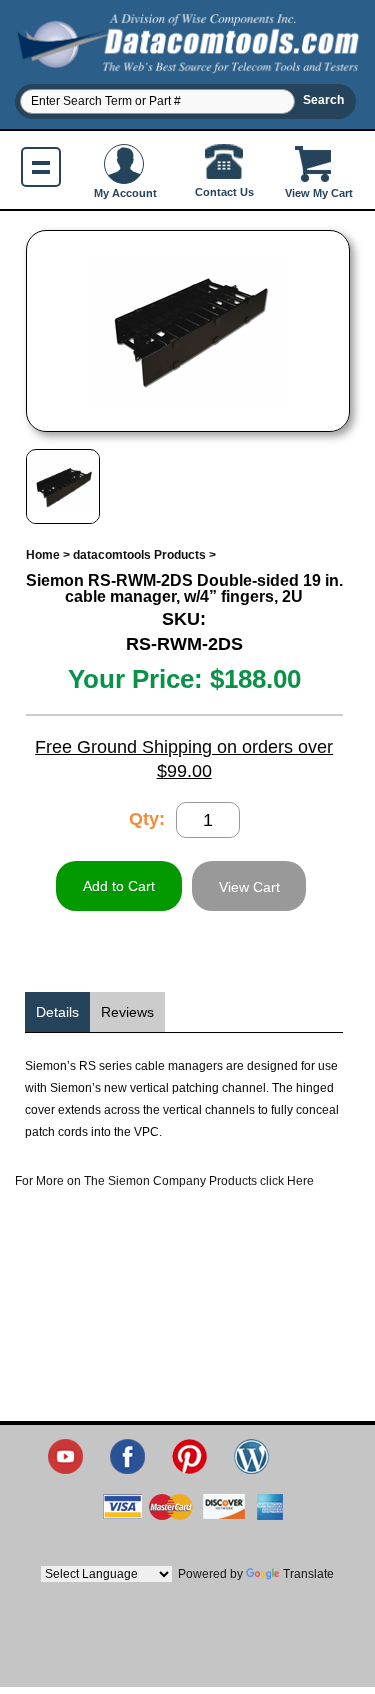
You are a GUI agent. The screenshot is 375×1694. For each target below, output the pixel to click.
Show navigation (41, 167)
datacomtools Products (139, 555)
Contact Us (224, 192)
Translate (308, 1574)
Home (43, 555)
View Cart (249, 887)
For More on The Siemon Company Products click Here (164, 1181)
